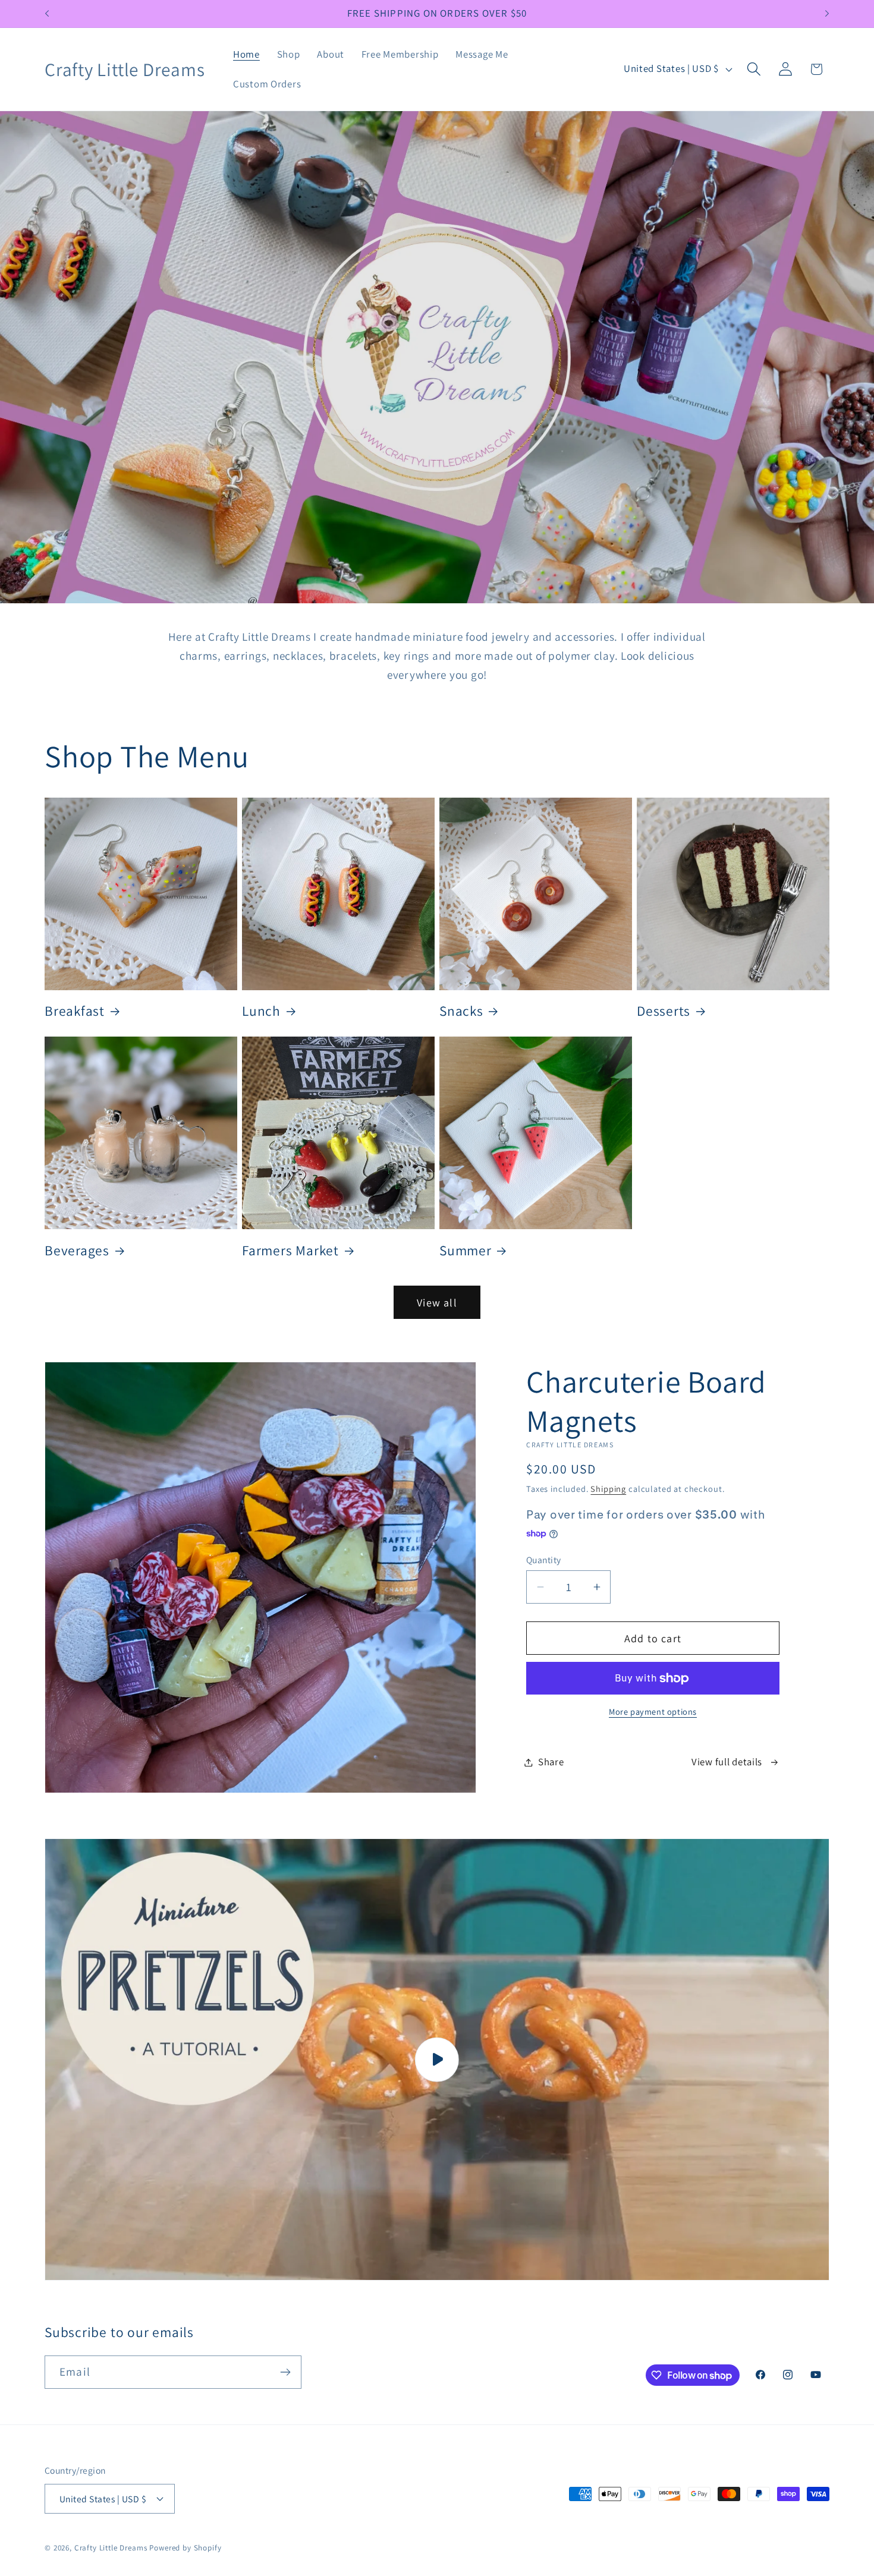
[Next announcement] (827, 14)
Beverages (77, 1251)
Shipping (608, 1489)
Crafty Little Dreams (111, 2548)
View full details (727, 1762)
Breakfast (75, 1011)
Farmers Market (290, 1251)
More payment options (653, 1711)
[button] (754, 69)
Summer (466, 1251)
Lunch (261, 1011)
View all (437, 1303)
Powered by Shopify (185, 2548)
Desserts (664, 1011)
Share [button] (551, 1762)
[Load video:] (437, 2059)
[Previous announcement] (47, 14)
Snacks (461, 1011)
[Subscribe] (285, 2372)
